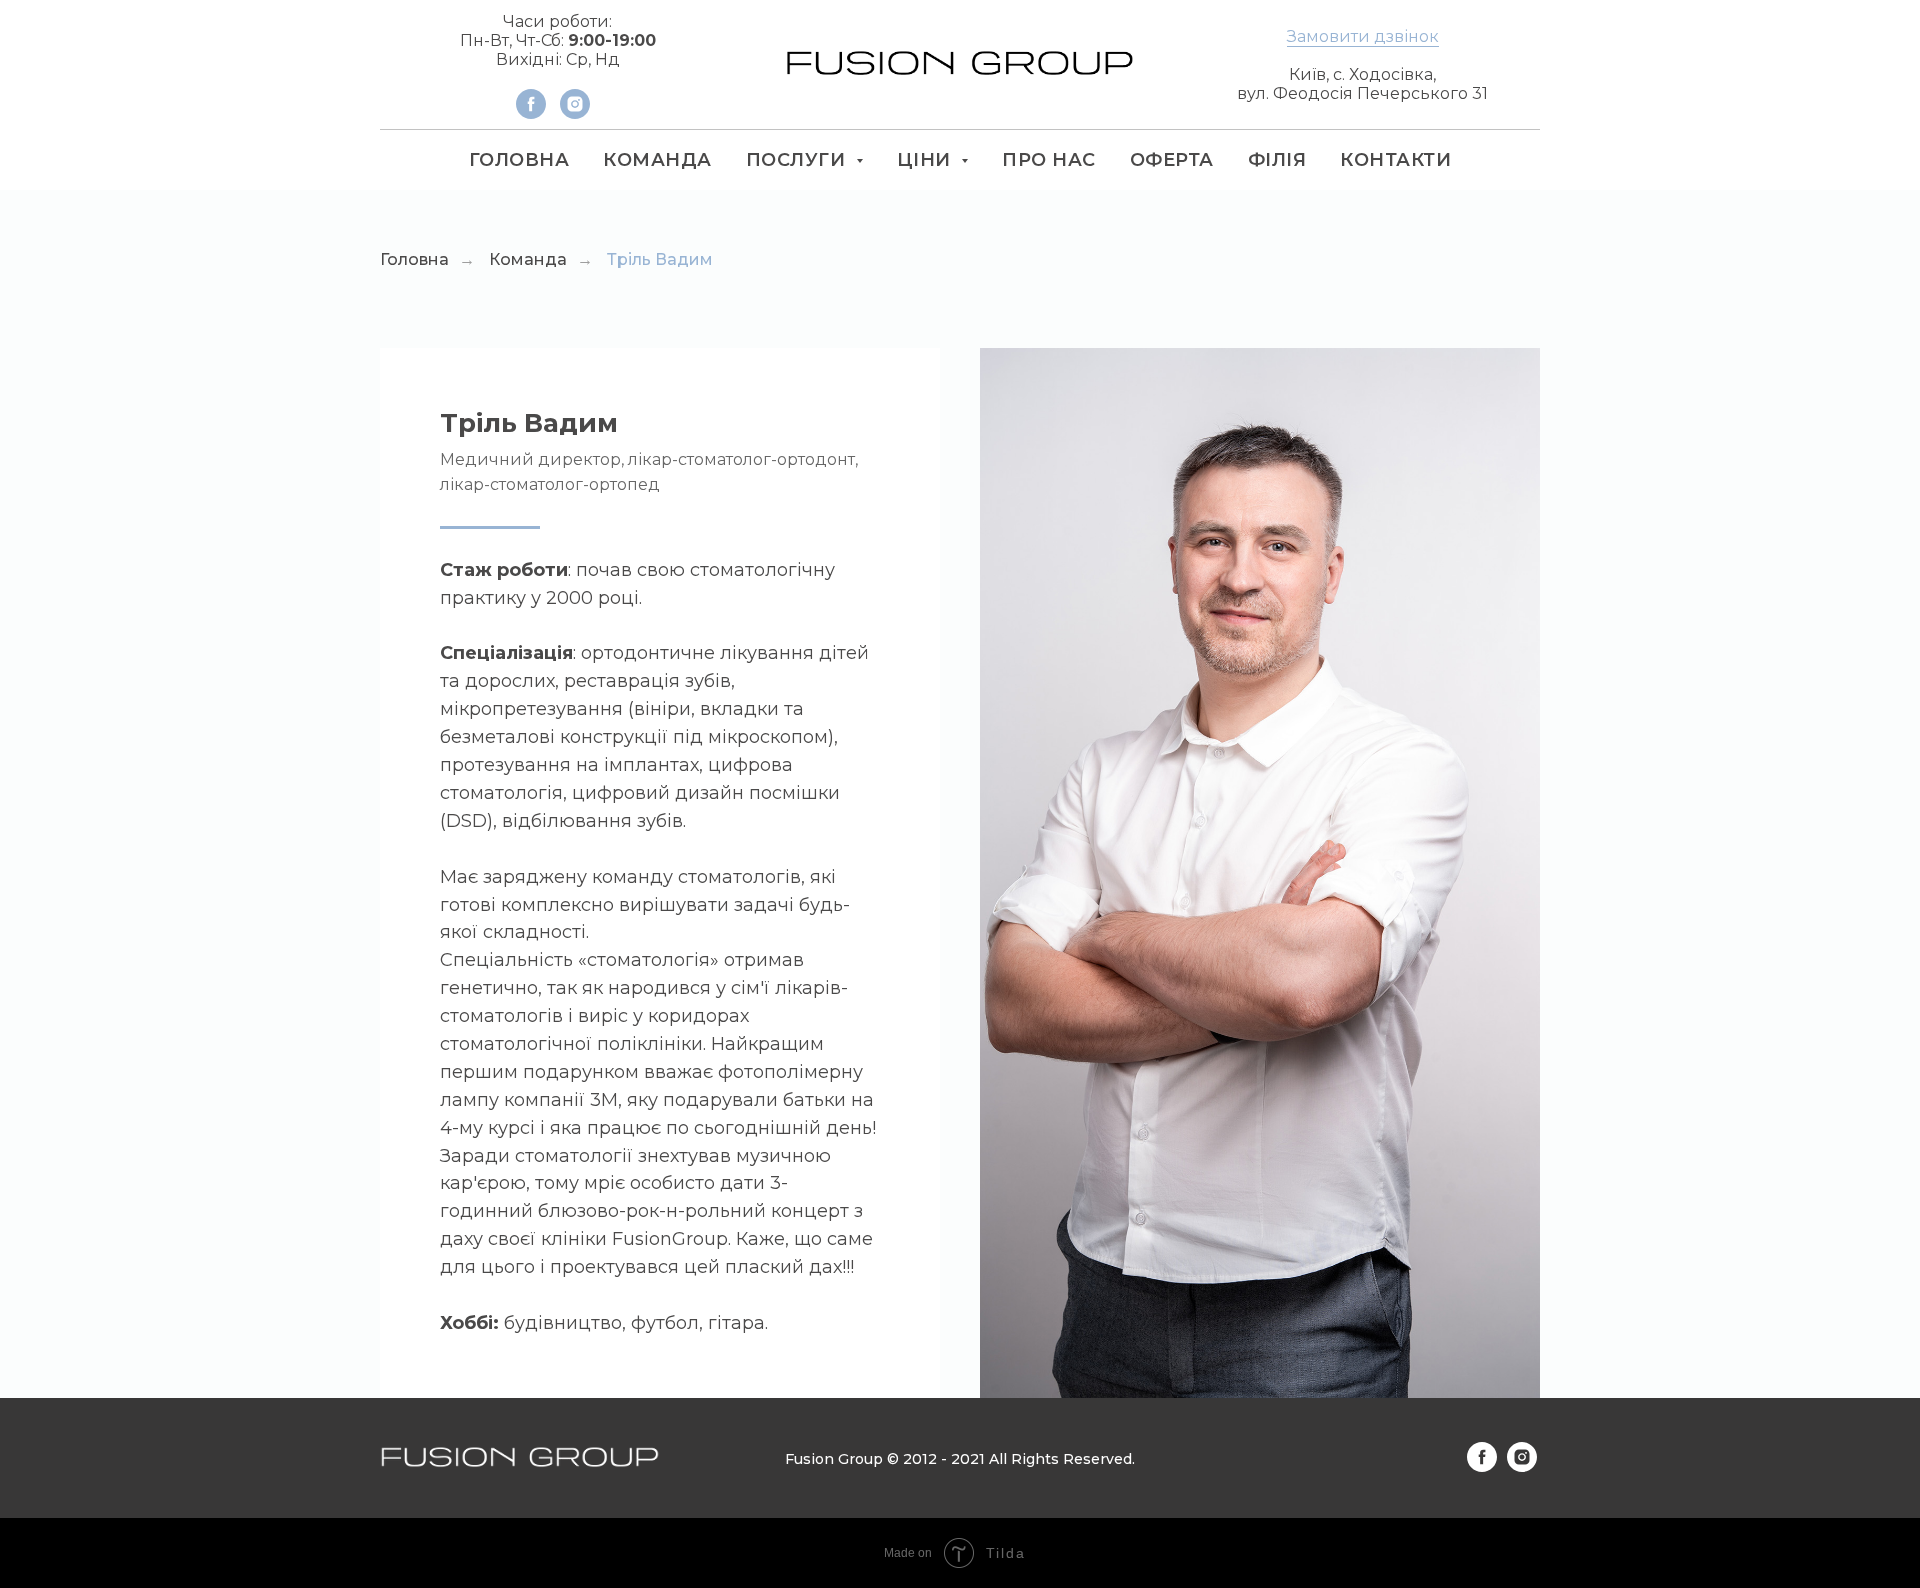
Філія (1277, 160)
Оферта (1172, 160)
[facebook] (531, 113)
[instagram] (575, 113)
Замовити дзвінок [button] (1363, 36)
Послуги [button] (798, 160)
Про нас (1049, 160)
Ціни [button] (927, 160)
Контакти (1395, 160)
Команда (657, 160)
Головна (519, 160)
